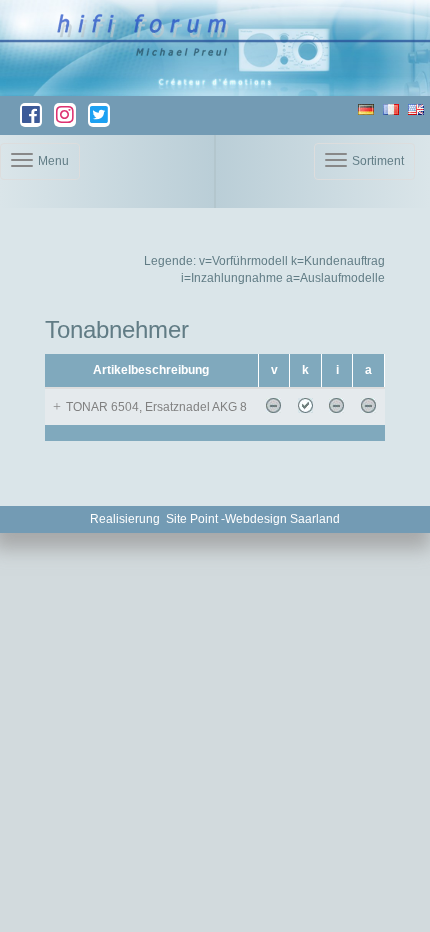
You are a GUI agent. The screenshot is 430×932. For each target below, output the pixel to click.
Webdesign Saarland (282, 519)
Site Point (192, 519)
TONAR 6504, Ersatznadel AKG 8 (156, 407)
